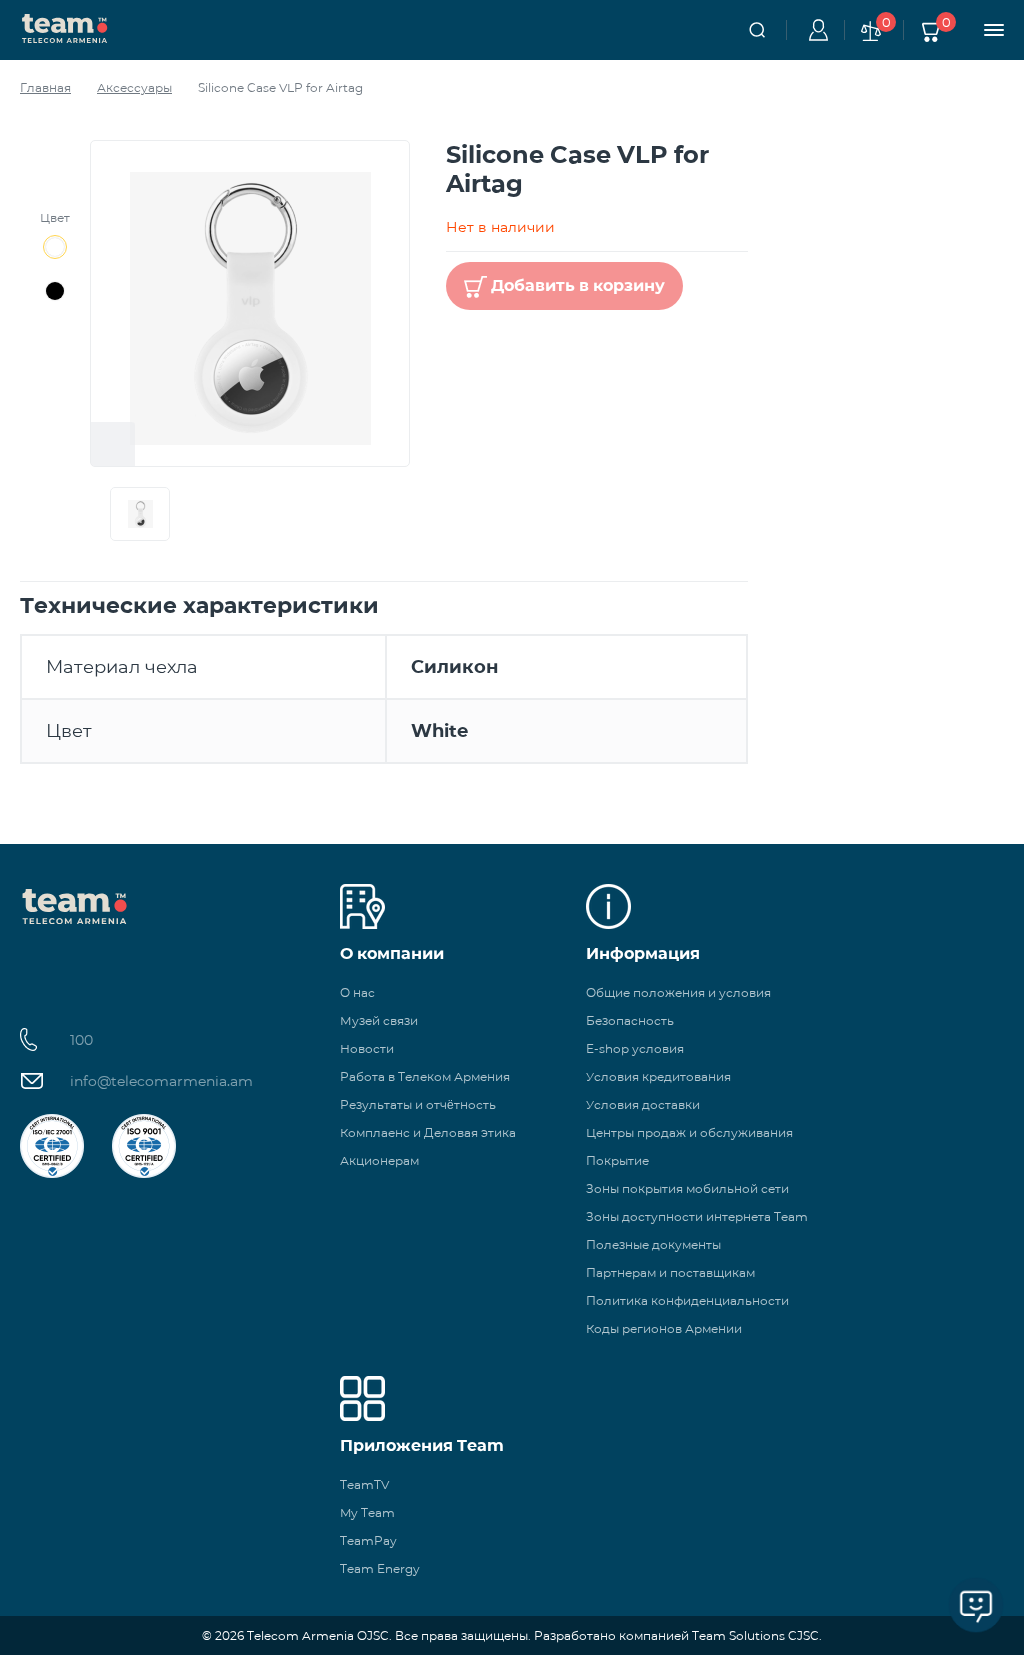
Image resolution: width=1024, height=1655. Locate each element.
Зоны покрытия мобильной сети (687, 1188)
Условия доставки (643, 1104)
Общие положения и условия (678, 992)
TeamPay (368, 1540)
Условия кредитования (658, 1076)
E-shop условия (635, 1048)
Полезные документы (653, 1244)
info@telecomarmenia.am (161, 1081)
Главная (45, 87)
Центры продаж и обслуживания (689, 1132)
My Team (367, 1512)
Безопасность (630, 1020)
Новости (367, 1048)
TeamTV (364, 1484)
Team (65, 27)
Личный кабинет (815, 30)
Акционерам (379, 1160)
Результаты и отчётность (418, 1104)
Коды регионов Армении (664, 1328)
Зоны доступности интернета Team (697, 1216)
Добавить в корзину (578, 285)
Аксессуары (134, 87)
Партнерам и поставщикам (670, 1272)
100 (81, 1040)
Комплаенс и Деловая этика (428, 1132)
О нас (357, 992)
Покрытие (617, 1160)
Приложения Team (422, 1445)
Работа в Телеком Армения (425, 1076)
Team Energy (380, 1568)
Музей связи (379, 1020)
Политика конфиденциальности (687, 1300)
